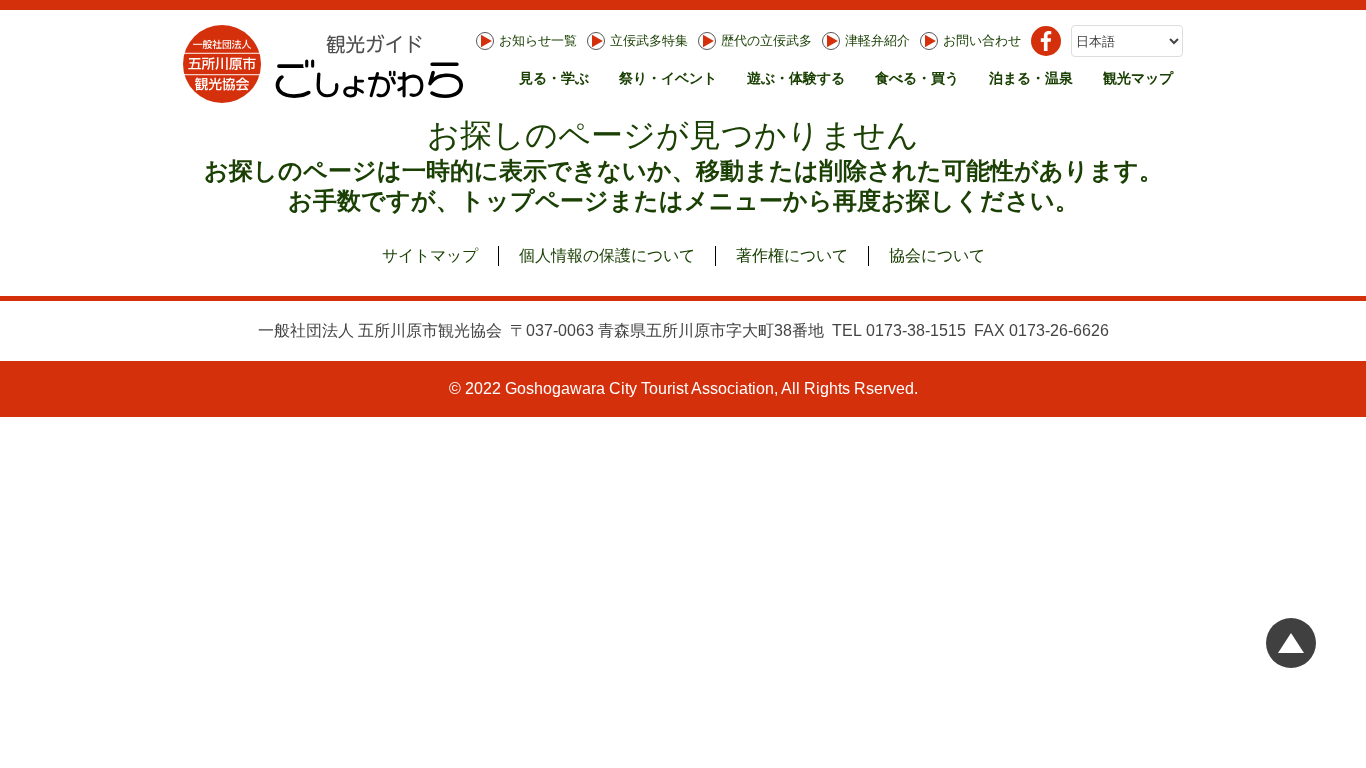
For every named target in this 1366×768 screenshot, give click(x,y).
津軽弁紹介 (877, 40)
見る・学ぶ (554, 78)
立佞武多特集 (649, 40)
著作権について (792, 255)
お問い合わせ (982, 40)
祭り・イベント (668, 78)
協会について (937, 255)
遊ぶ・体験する (796, 78)
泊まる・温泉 (1031, 78)
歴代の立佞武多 (766, 40)
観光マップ (1138, 78)
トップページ (534, 200)
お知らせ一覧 (538, 40)
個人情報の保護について (607, 255)
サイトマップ (430, 255)
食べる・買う (917, 78)
